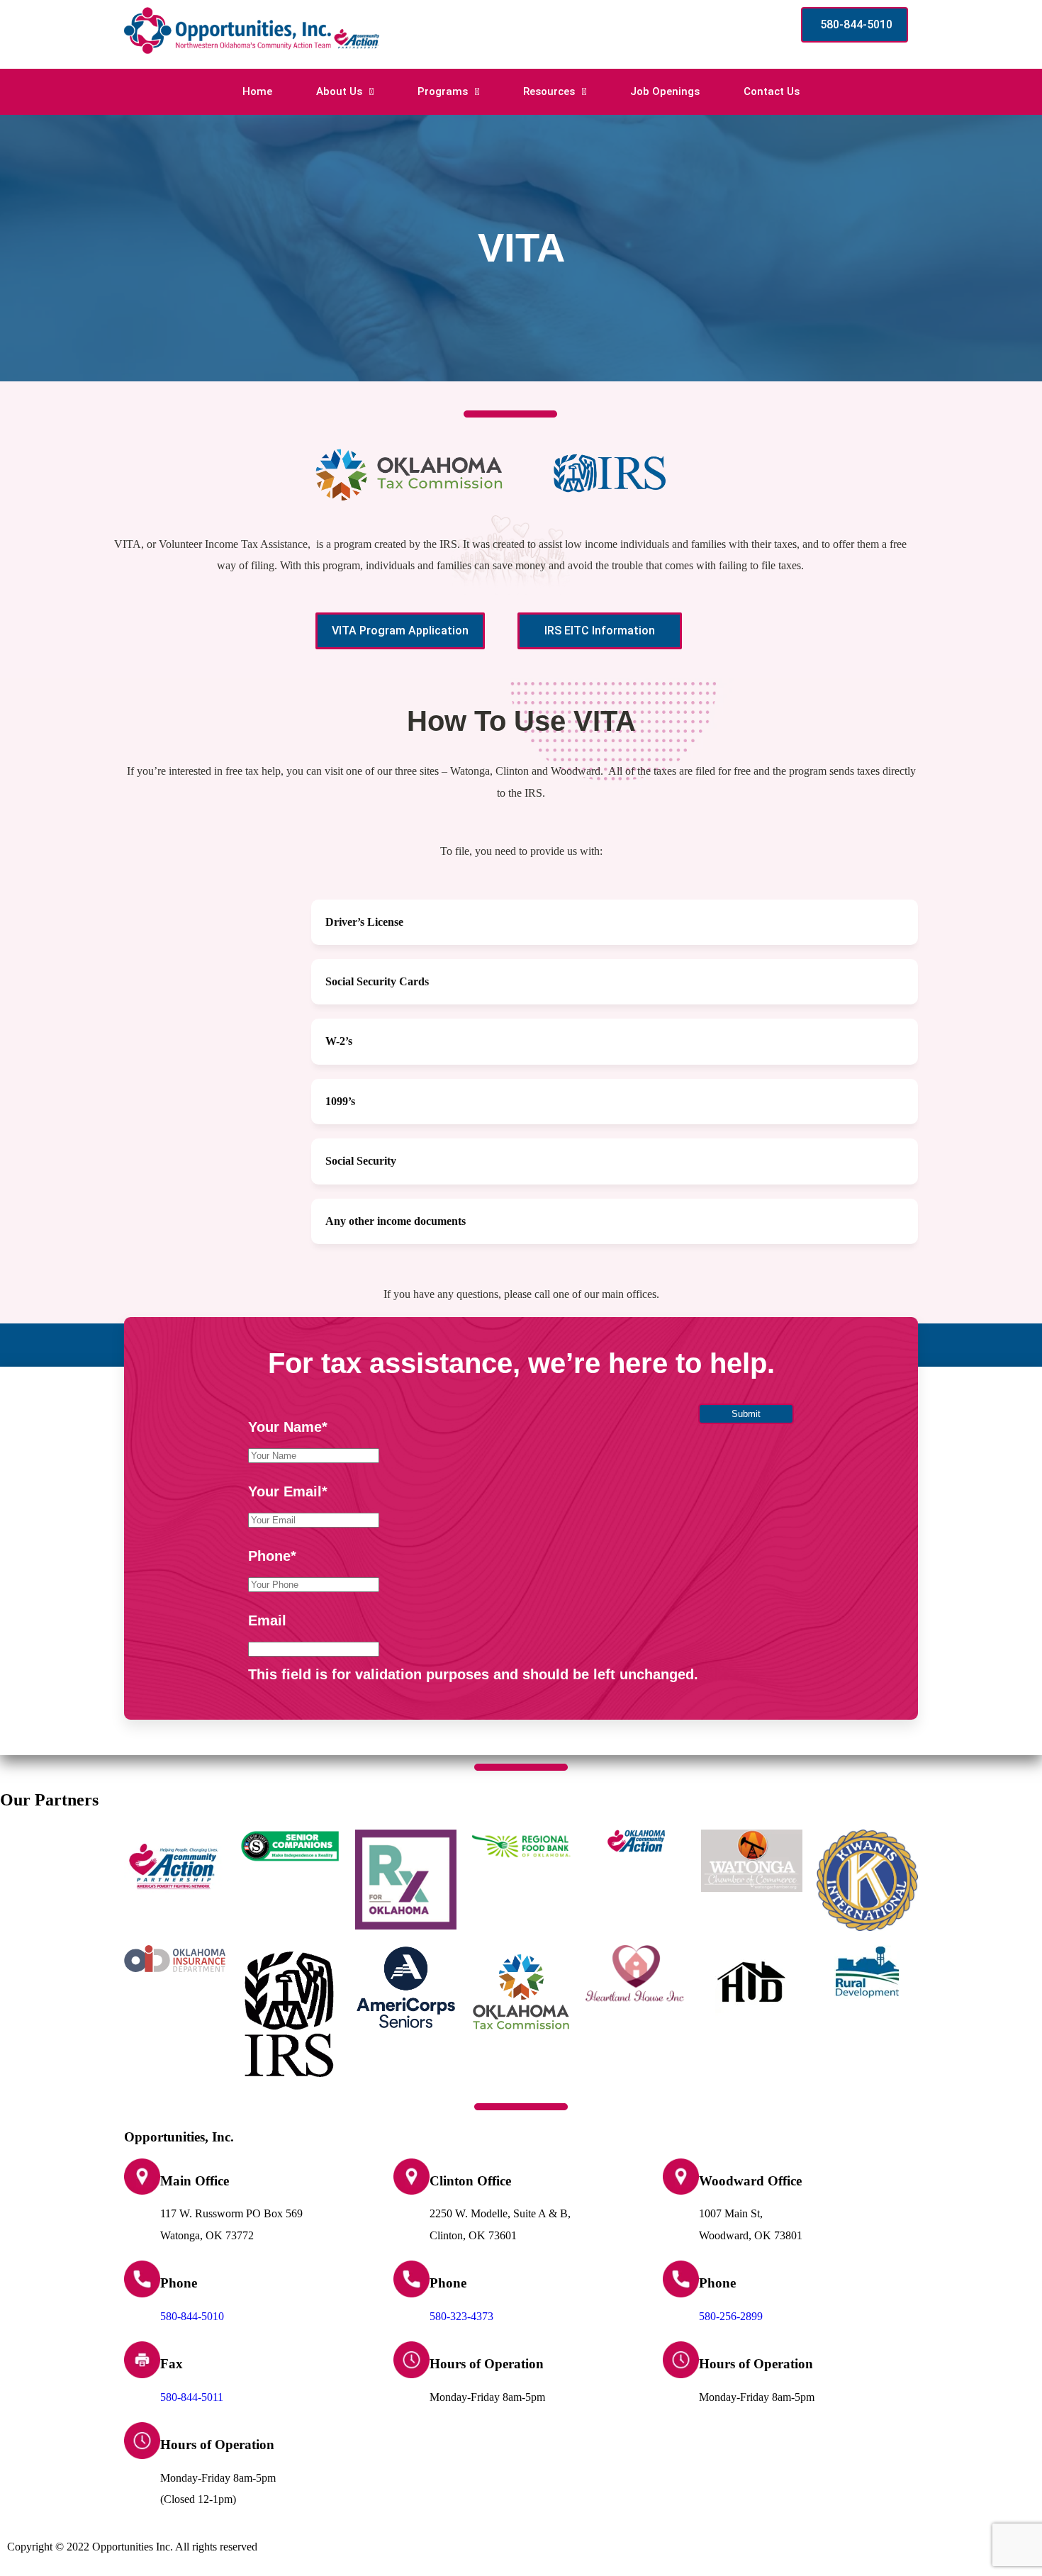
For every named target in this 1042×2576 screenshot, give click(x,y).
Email (267, 1620)
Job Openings (665, 91)
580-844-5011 (192, 2397)
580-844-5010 (192, 2316)
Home (257, 91)
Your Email (288, 1491)
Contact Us (772, 91)
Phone (272, 1556)
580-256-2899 (731, 2316)
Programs (443, 91)
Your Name (288, 1427)
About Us (339, 91)
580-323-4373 (461, 2316)
